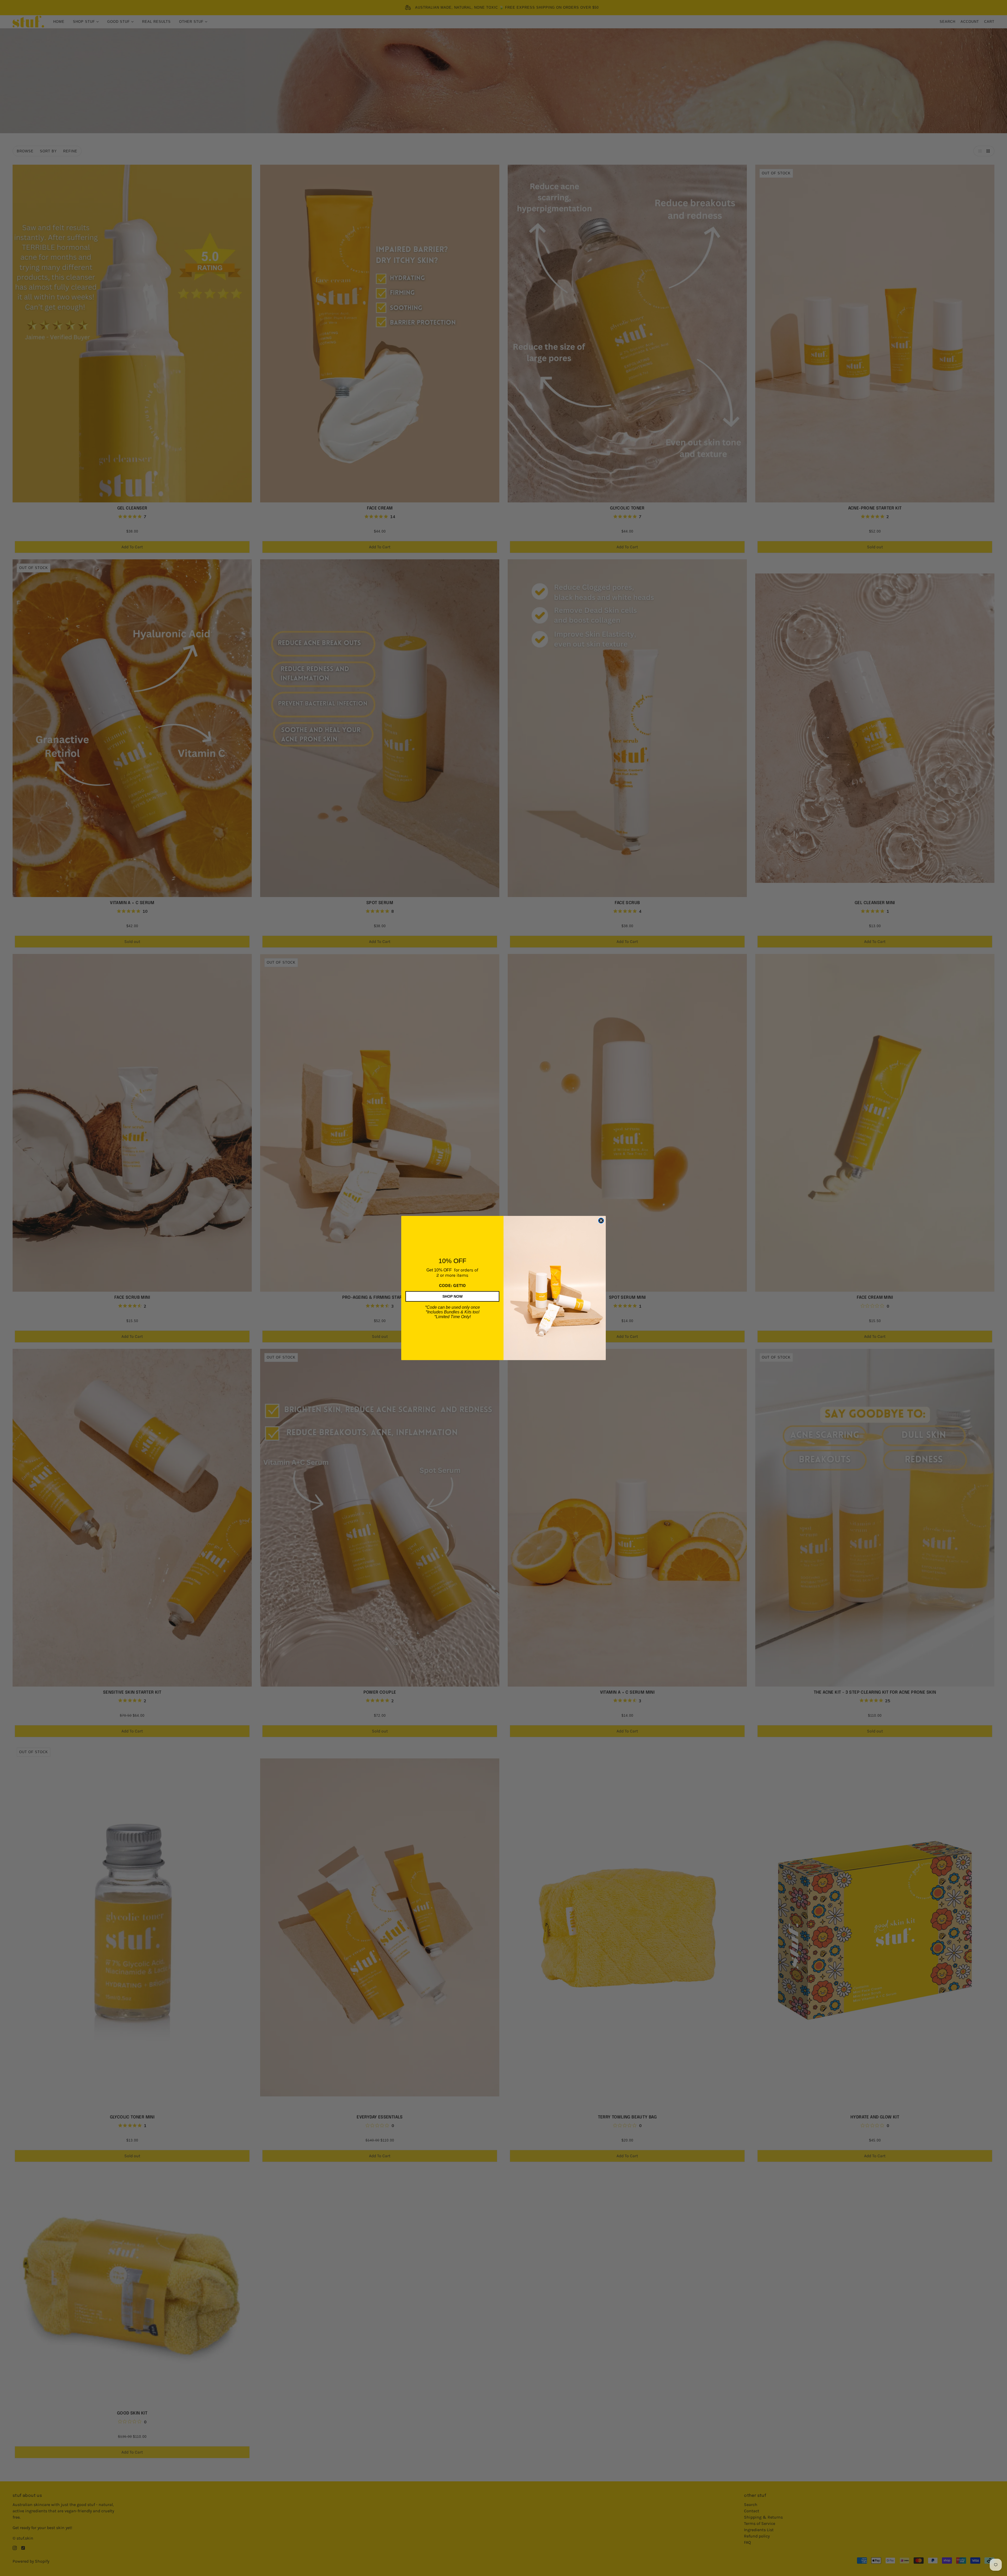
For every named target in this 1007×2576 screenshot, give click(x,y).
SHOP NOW (452, 1296)
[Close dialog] (601, 1221)
